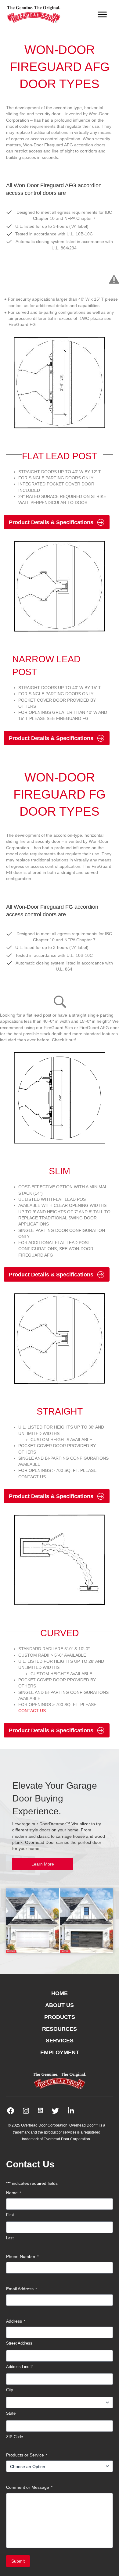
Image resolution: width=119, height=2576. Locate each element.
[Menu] (102, 15)
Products (60, 2017)
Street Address (19, 2343)
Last (10, 2238)
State (11, 2413)
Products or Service (27, 2455)
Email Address (22, 2289)
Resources (60, 2029)
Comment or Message (29, 2487)
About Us (60, 2005)
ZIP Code (14, 2437)
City (10, 2390)
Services (60, 2041)
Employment (60, 2052)
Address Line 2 (19, 2367)
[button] (43, 1864)
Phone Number (22, 2256)
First (10, 2215)
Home (60, 1993)
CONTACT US (32, 1711)
